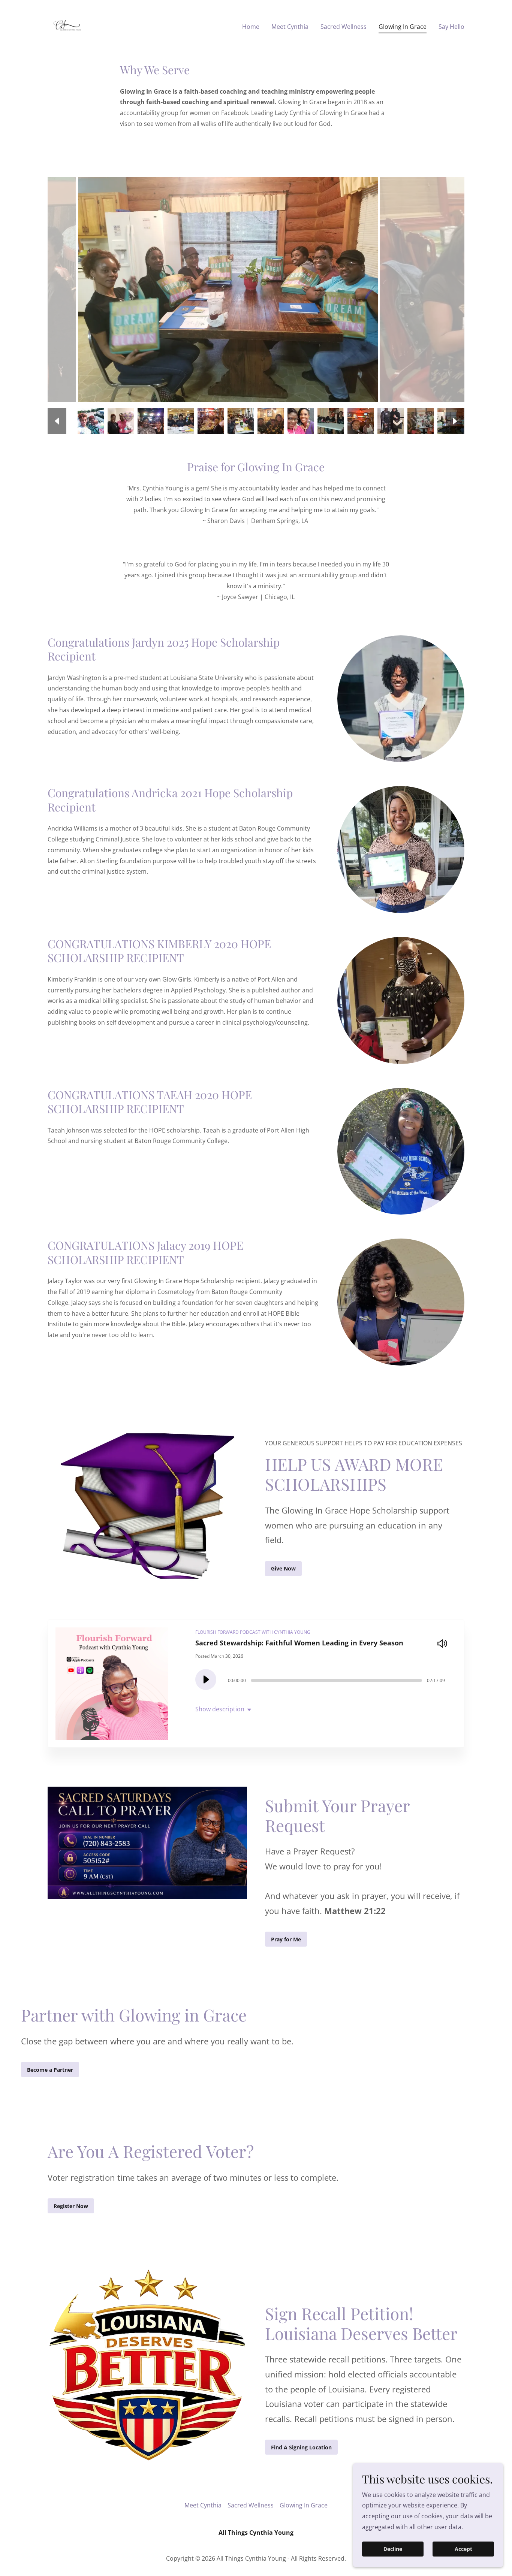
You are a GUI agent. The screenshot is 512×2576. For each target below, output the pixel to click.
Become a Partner (50, 2070)
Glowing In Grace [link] (403, 27)
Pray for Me (286, 1939)
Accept (463, 2549)
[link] (67, 25)
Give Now (283, 1568)
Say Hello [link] (451, 27)
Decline (393, 2549)
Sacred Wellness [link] (344, 27)
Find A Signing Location (301, 2447)
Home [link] (251, 27)
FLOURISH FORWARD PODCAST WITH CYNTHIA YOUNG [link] (253, 1632)
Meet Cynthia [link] (290, 27)
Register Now (71, 2206)
